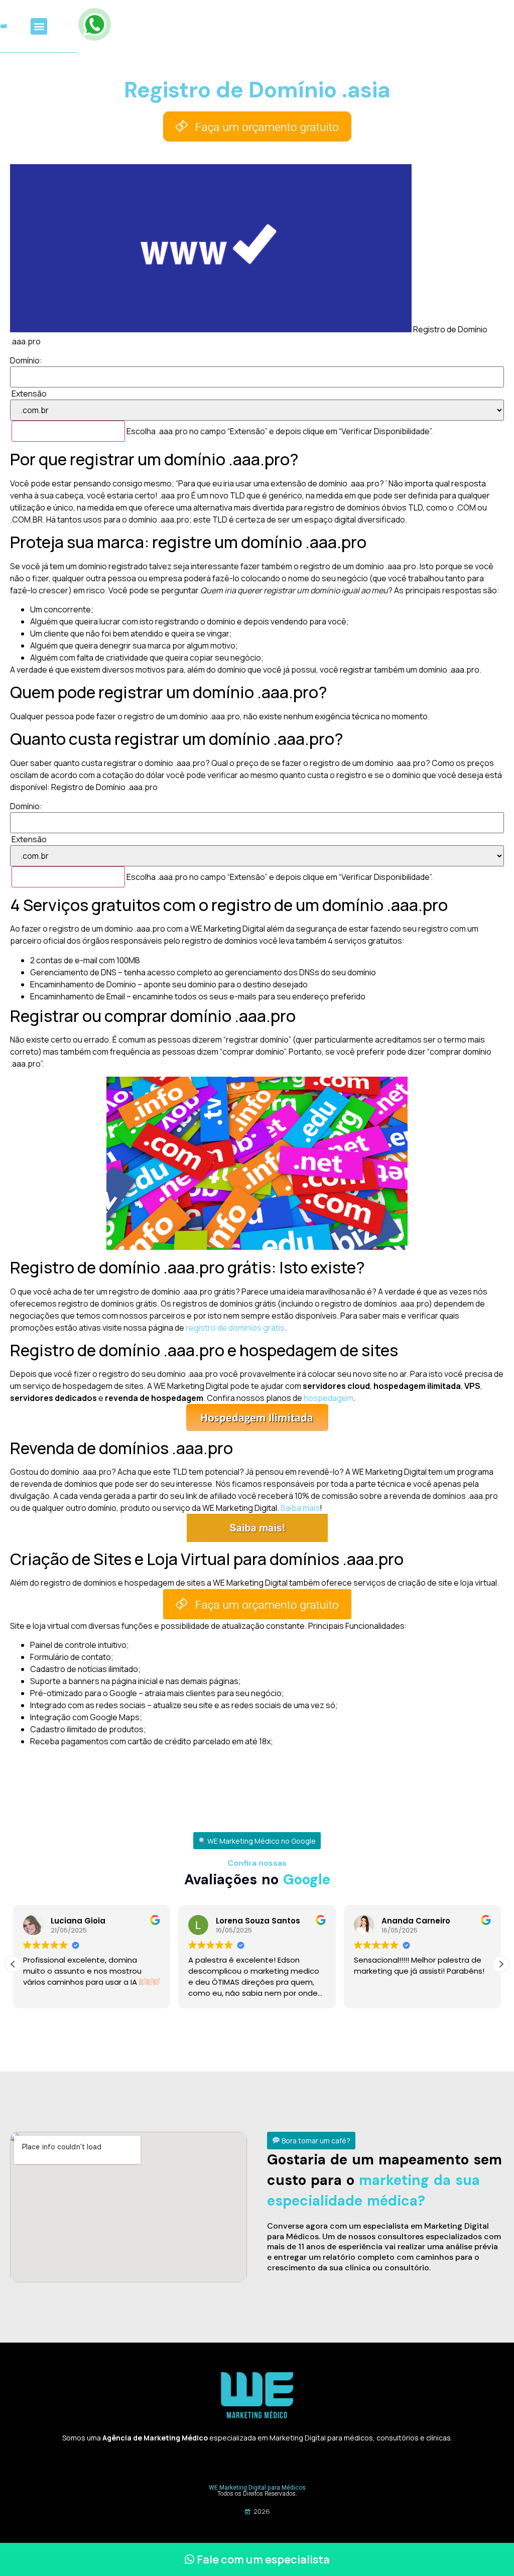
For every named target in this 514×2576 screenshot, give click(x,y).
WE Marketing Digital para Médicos (257, 2488)
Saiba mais (300, 1508)
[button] (39, 26)
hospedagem (329, 1398)
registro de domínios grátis (235, 1328)
